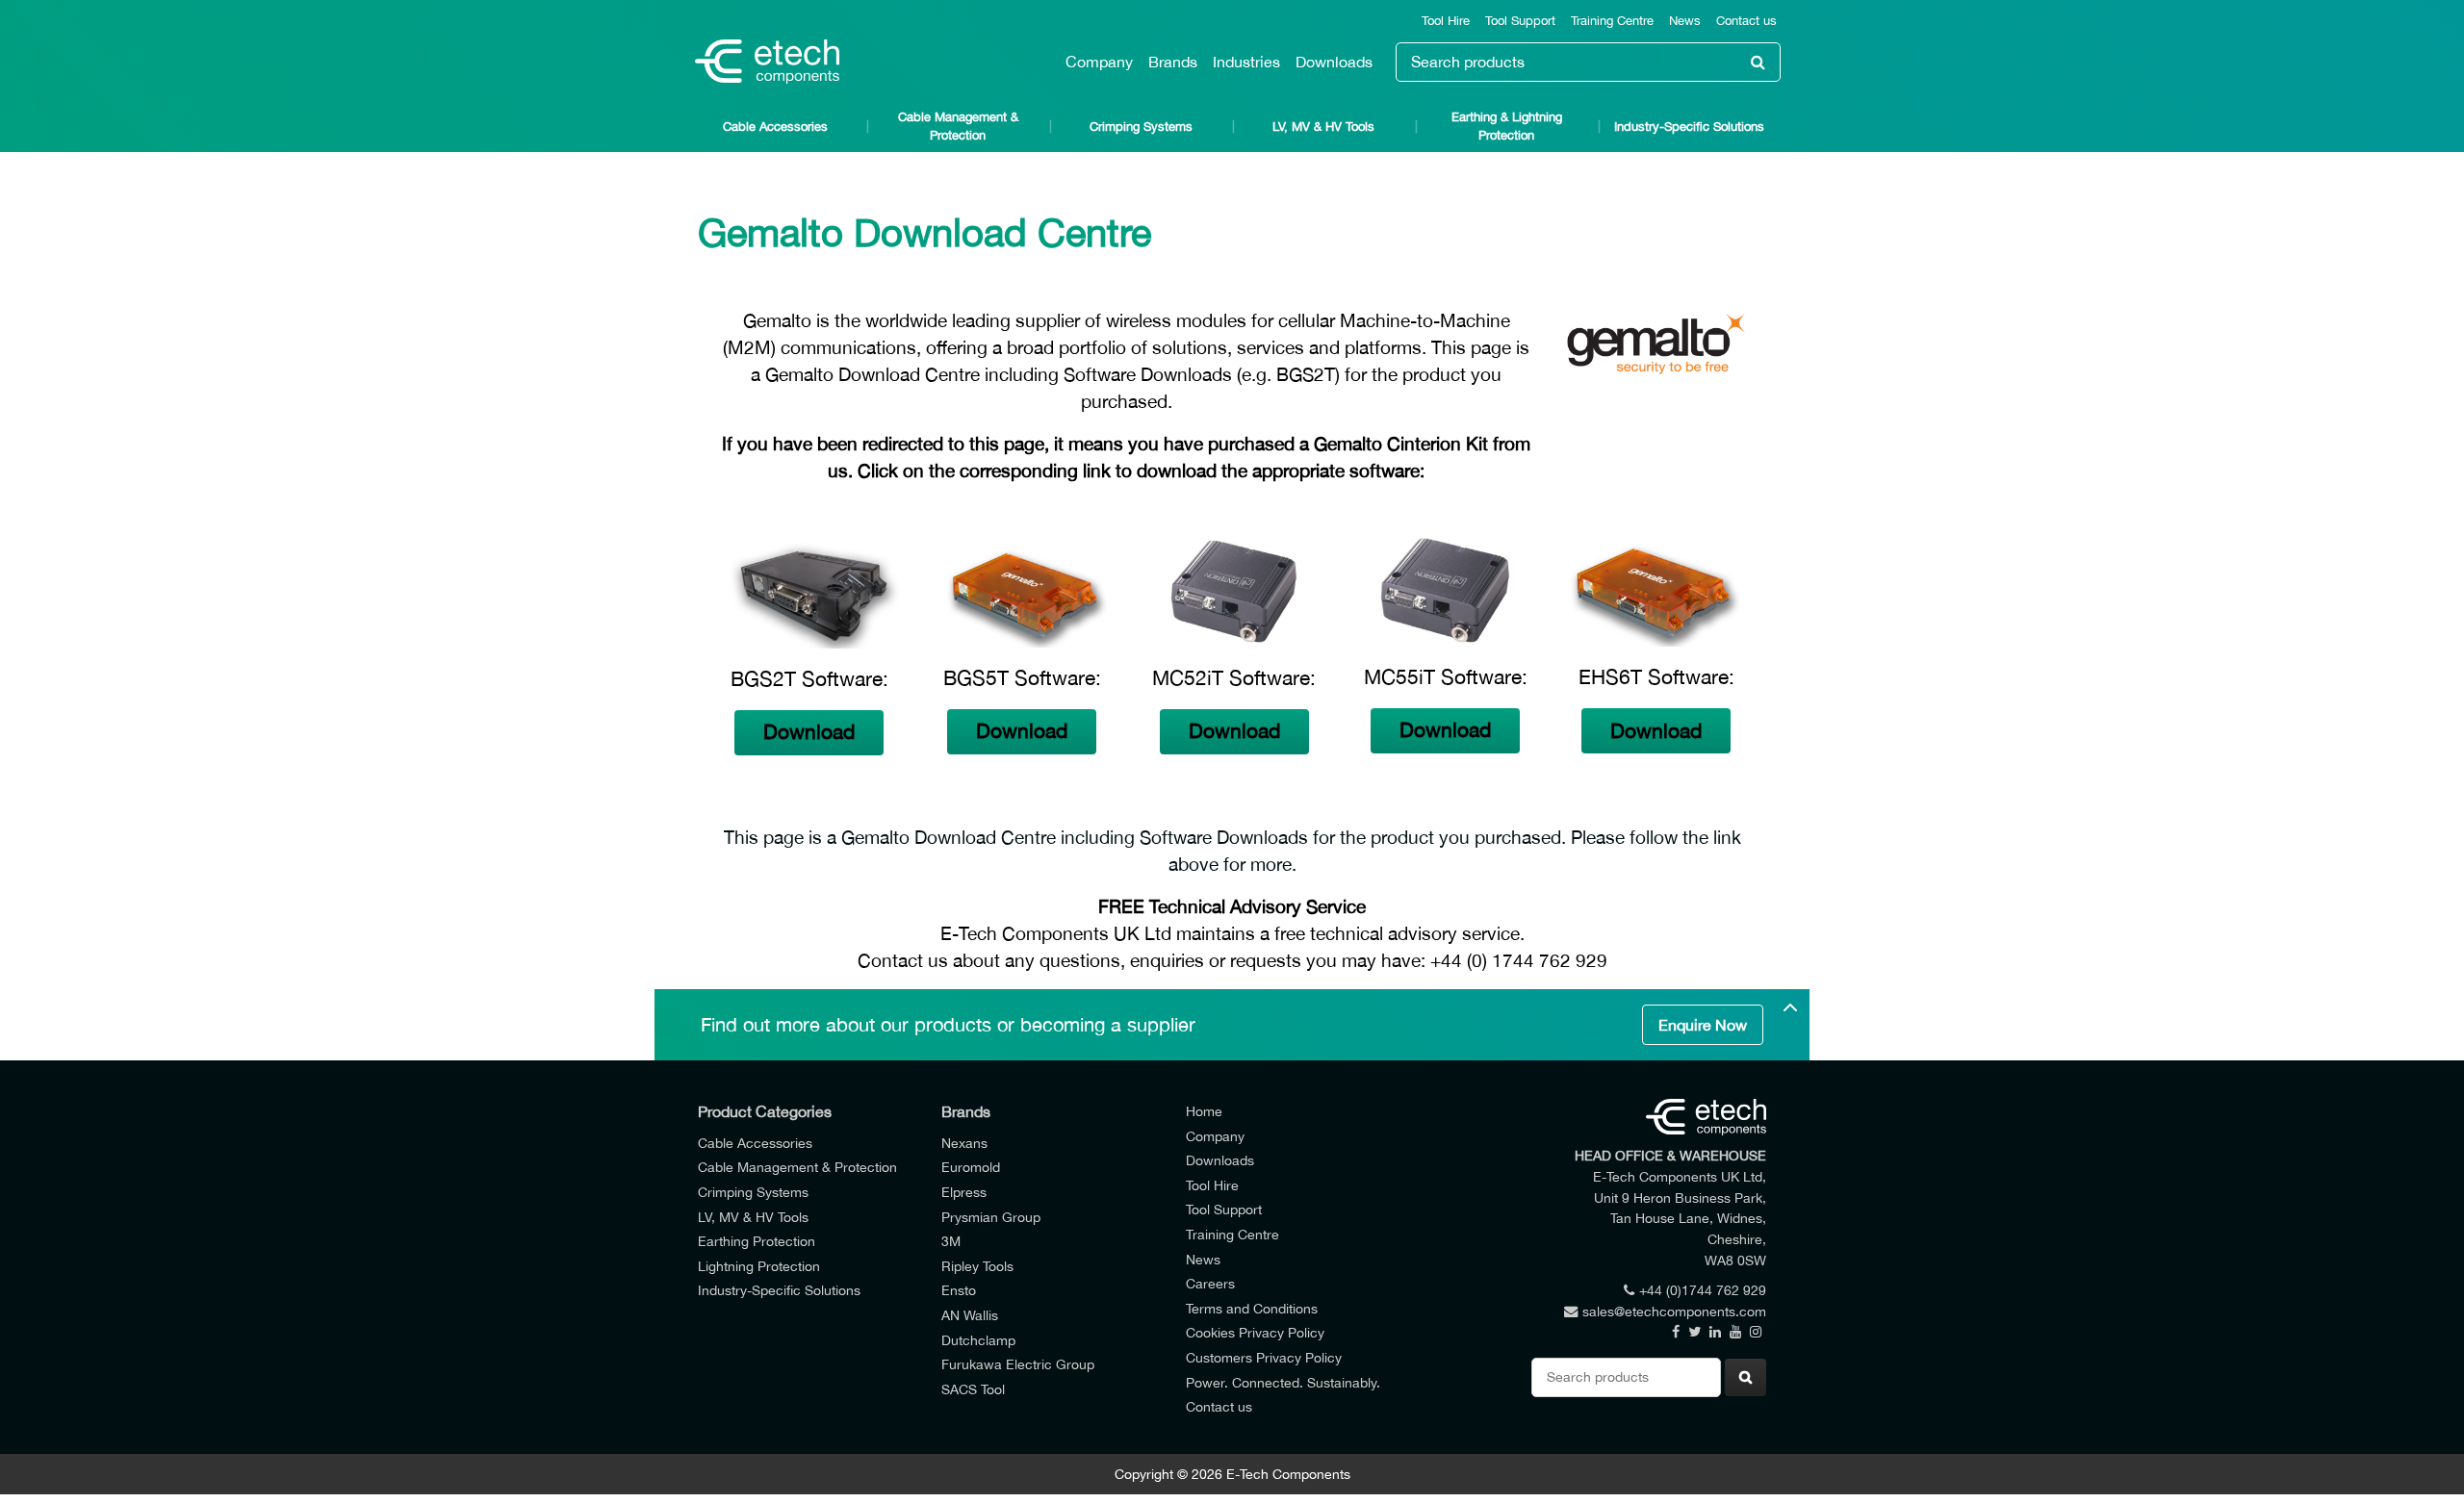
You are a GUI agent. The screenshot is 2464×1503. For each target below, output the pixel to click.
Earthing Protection (757, 1241)
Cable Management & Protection (958, 126)
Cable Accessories (775, 127)
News (1685, 21)
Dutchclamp (978, 1340)
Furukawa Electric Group (1018, 1364)
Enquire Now (1703, 1025)
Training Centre (1612, 21)
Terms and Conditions (1252, 1308)
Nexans (964, 1143)
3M (951, 1241)
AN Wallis (970, 1315)
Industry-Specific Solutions (1689, 127)
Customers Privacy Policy (1264, 1357)
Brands (1173, 62)
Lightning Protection (759, 1266)
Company (1099, 62)
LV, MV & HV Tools (1323, 127)
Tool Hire (1446, 21)
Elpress (964, 1192)
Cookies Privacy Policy (1255, 1332)
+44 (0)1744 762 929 (1703, 1290)
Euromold (971, 1167)
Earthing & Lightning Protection (1507, 126)
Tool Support (1520, 21)
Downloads (1334, 62)
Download (809, 732)
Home (1204, 1111)
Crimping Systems (1141, 127)
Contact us (1746, 21)
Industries (1246, 62)
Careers (1210, 1283)
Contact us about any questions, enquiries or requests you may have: (1142, 960)
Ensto (959, 1290)
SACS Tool (973, 1389)
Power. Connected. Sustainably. (1283, 1382)
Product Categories (765, 1111)
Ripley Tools (977, 1266)
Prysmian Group (991, 1217)
